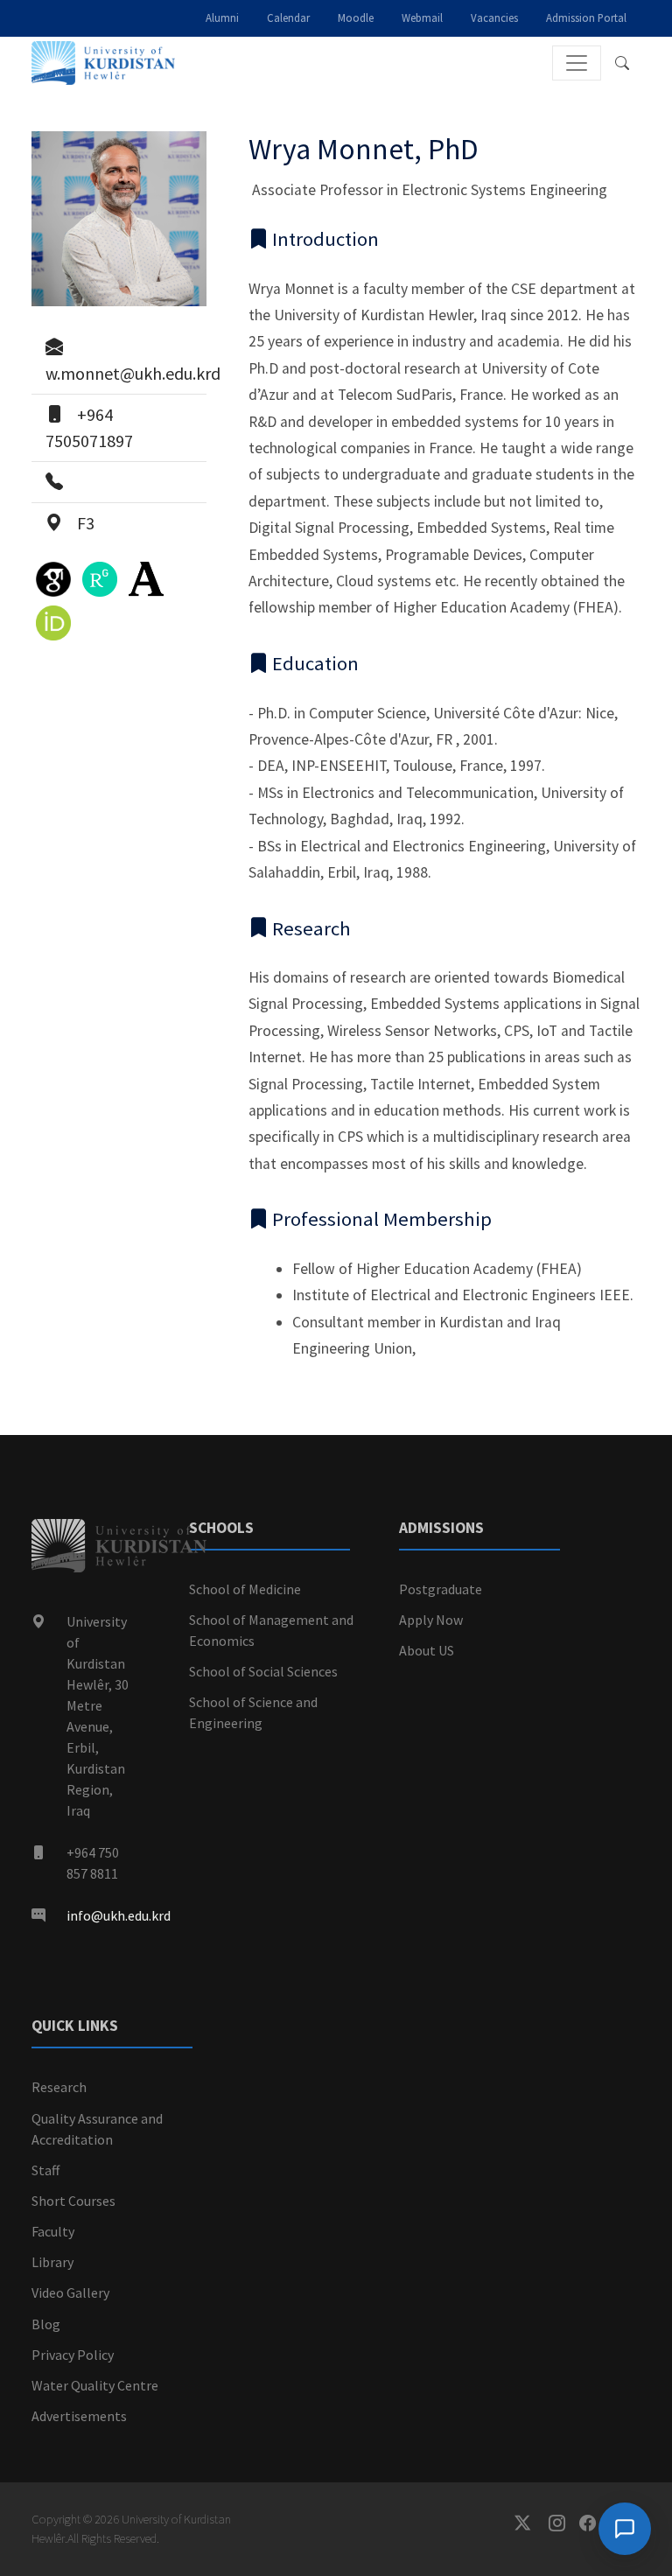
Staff (45, 2170)
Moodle (356, 17)
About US (427, 1650)
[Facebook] (595, 2523)
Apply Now (431, 1620)
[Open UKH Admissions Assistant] (625, 2529)
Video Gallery (70, 2292)
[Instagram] (564, 2523)
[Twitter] (532, 2523)
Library (52, 2262)
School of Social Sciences (263, 1671)
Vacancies (494, 17)
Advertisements (79, 2416)
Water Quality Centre (95, 2385)
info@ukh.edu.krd (119, 1915)
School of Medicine (245, 1589)
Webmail (422, 17)
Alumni (222, 17)
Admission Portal (586, 17)
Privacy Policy (73, 2355)
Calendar (288, 17)
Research (59, 2087)
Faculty (53, 2231)
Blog (46, 2324)
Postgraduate (441, 1589)
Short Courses (73, 2201)
